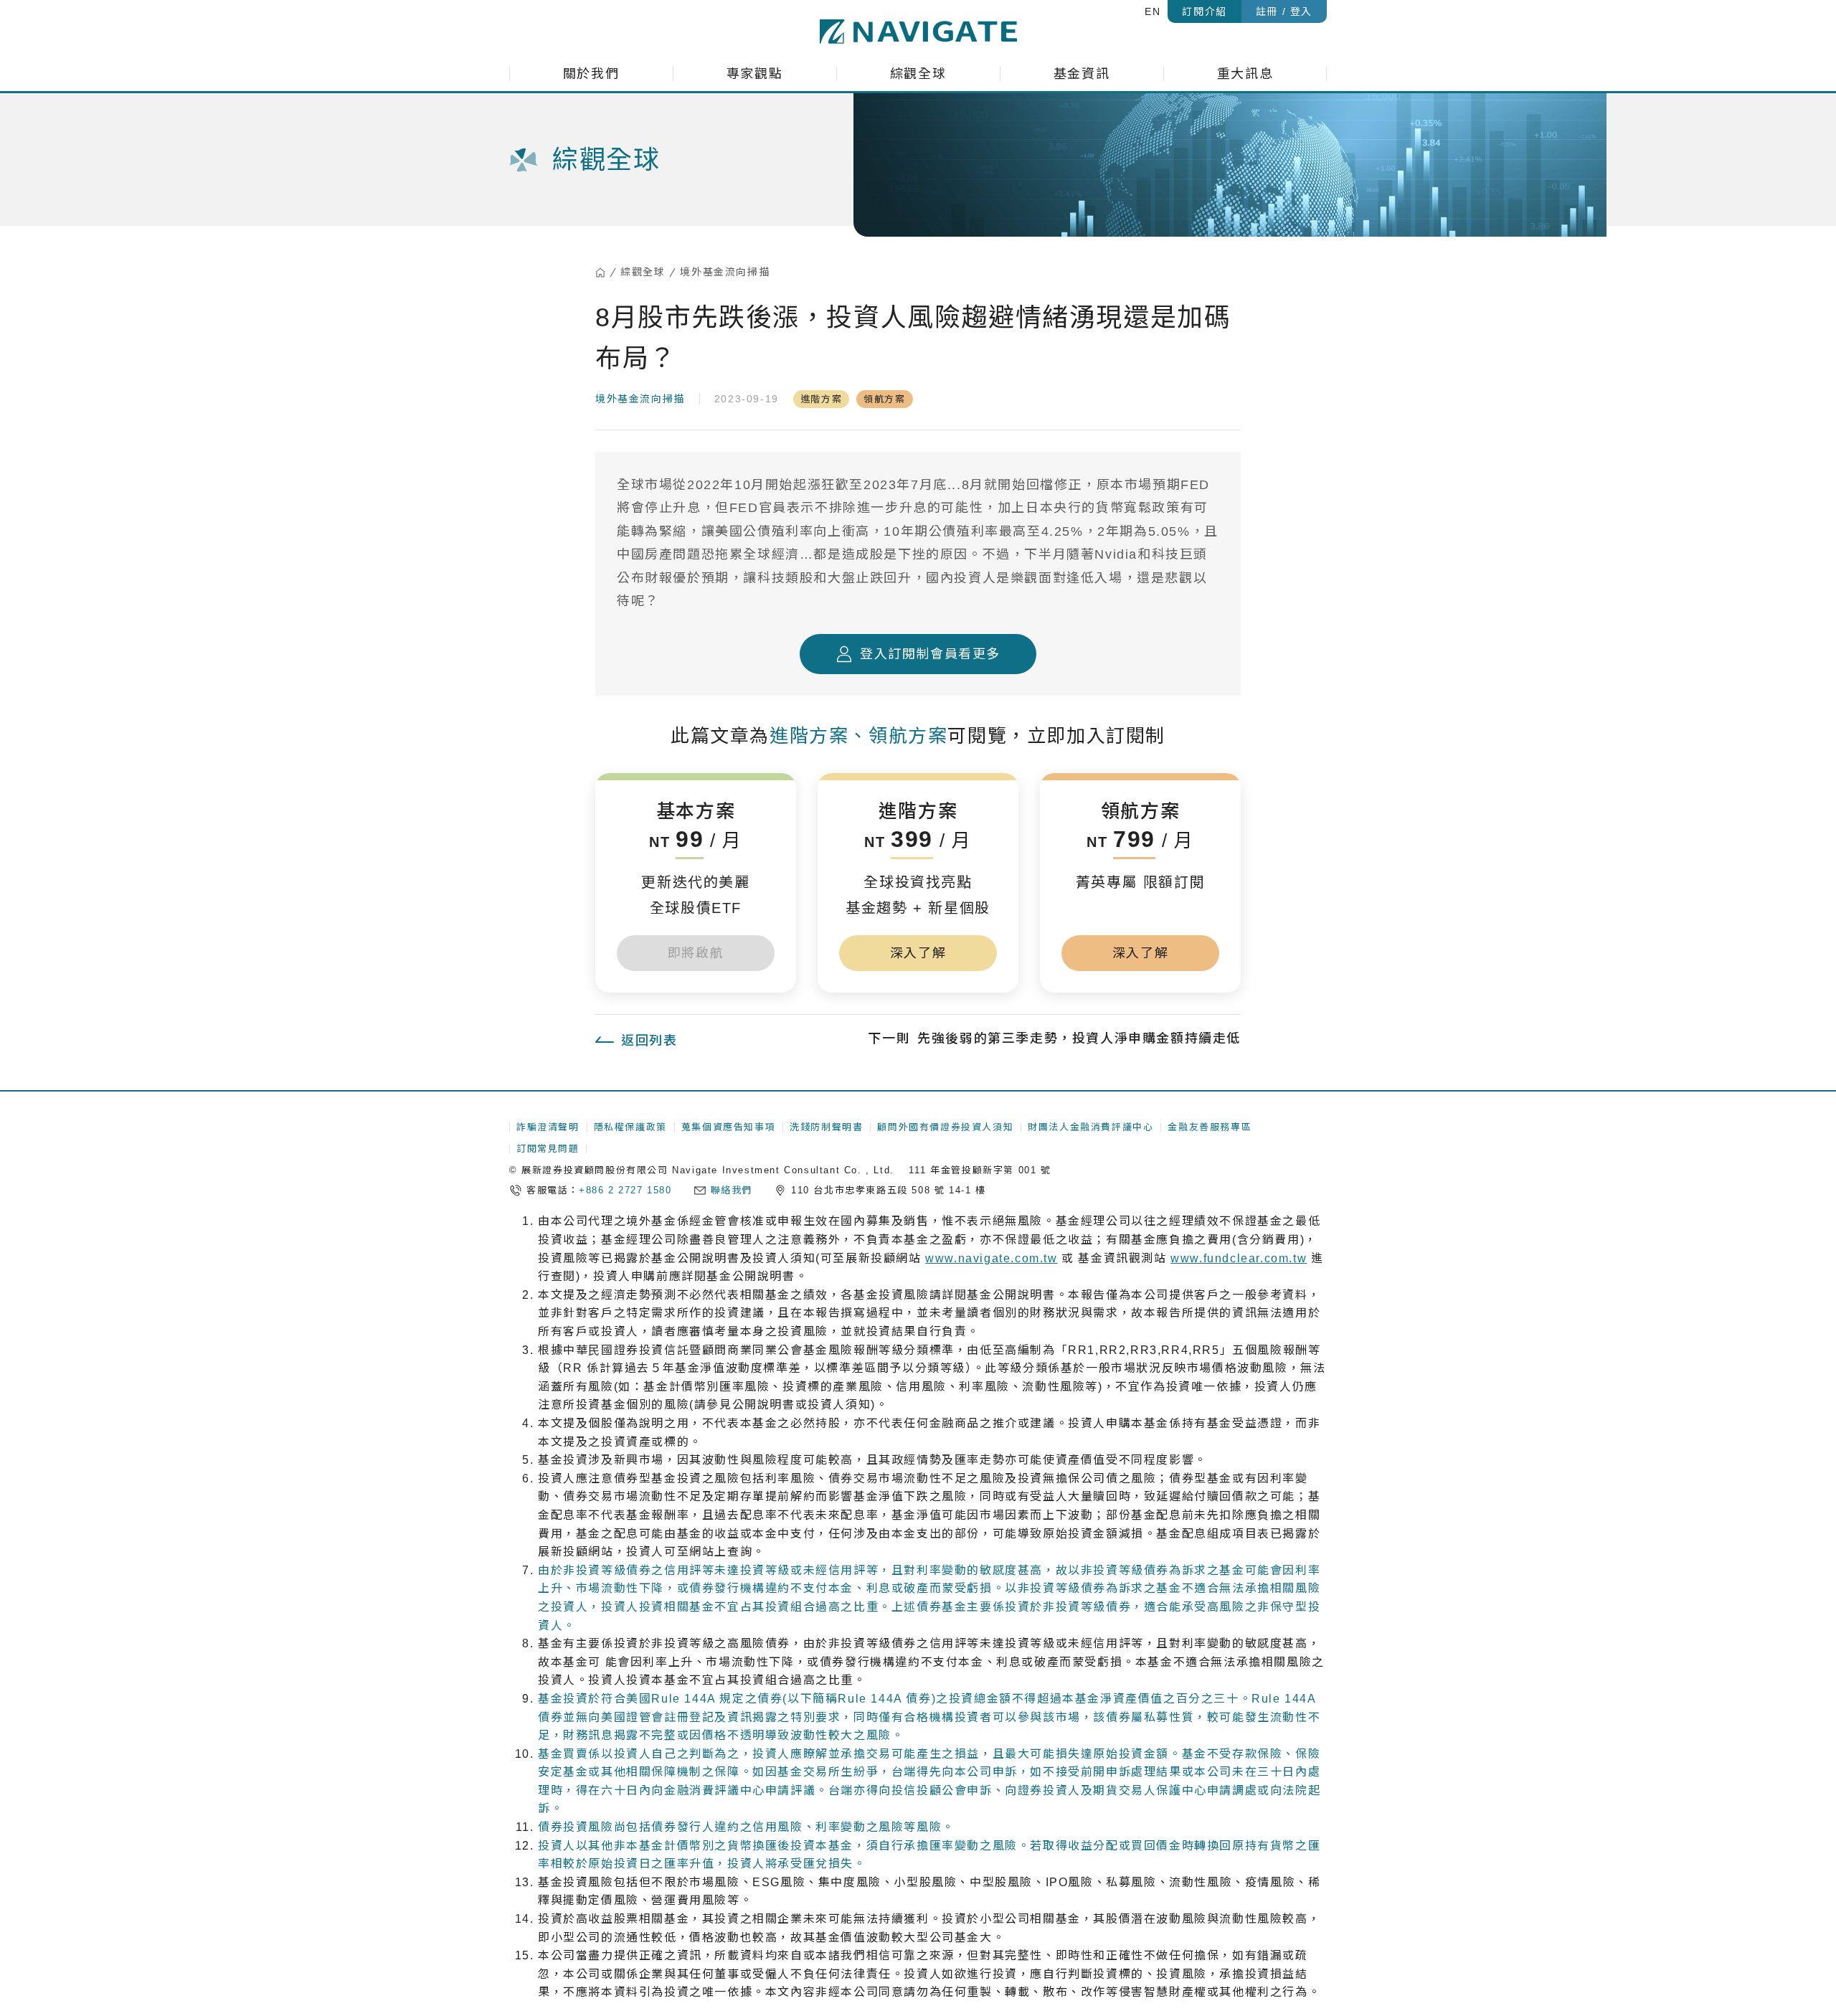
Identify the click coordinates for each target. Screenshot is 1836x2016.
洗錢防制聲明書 (826, 1127)
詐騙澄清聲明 (548, 1127)
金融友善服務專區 (1210, 1127)
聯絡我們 (732, 1190)
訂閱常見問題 (548, 1149)
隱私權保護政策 (630, 1127)
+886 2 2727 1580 (625, 1190)
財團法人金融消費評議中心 (1090, 1127)
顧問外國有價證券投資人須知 (945, 1127)
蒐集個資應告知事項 (728, 1127)
